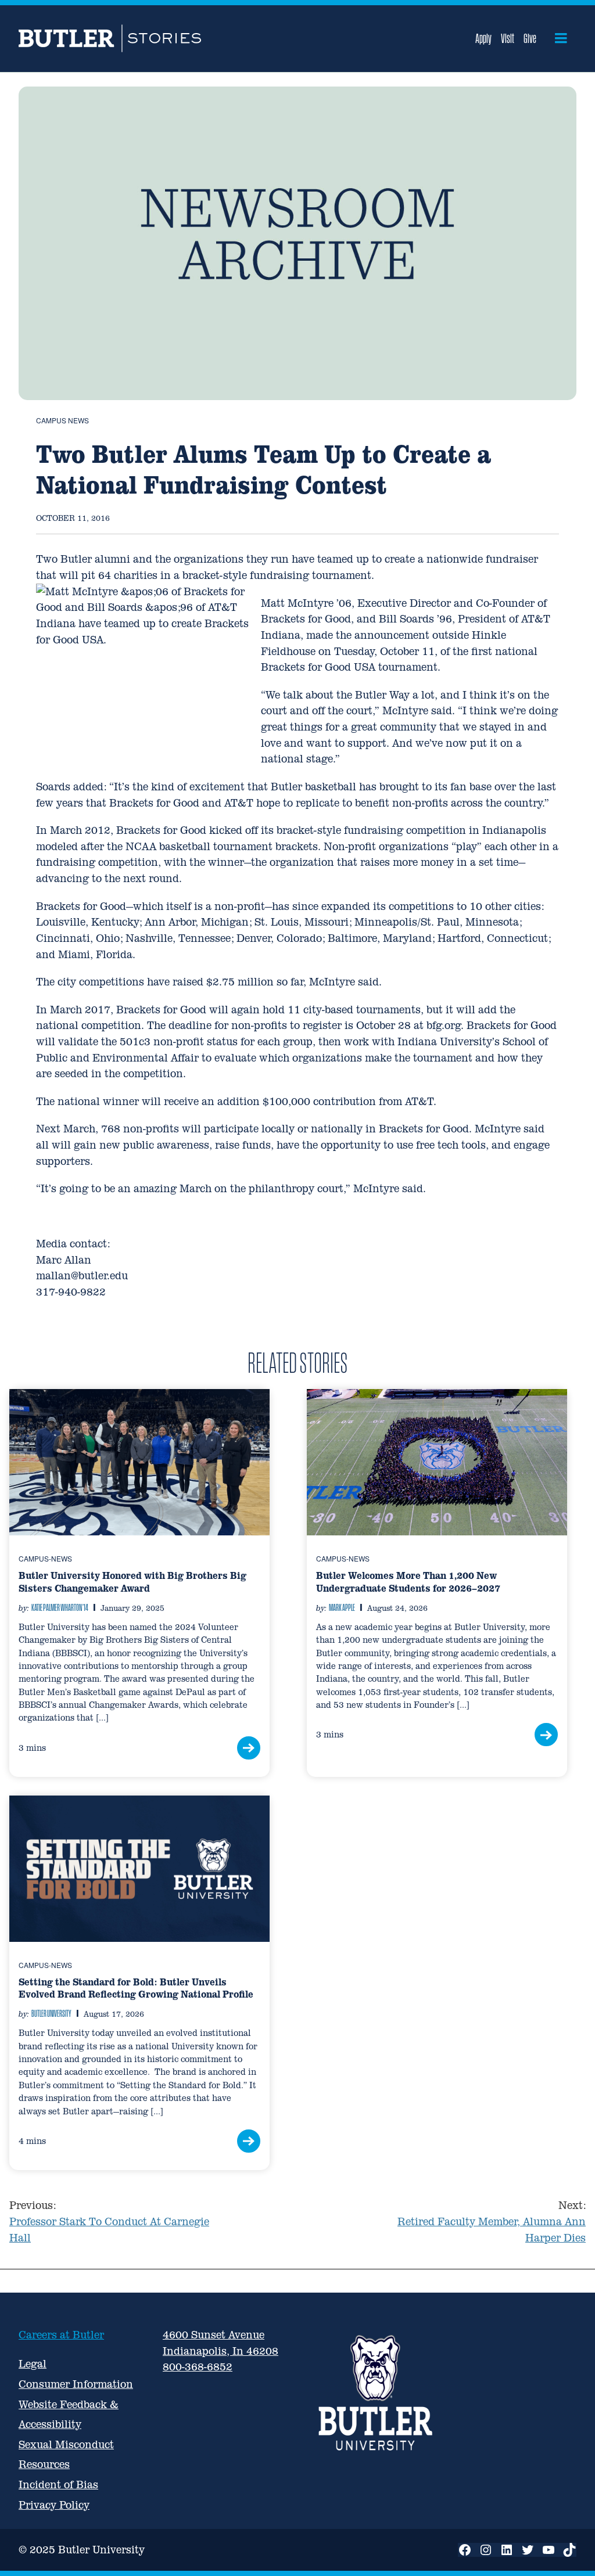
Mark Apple (342, 1607)
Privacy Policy (54, 2505)
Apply (483, 38)
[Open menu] (561, 38)
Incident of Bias (58, 2485)
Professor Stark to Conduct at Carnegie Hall (109, 2221)
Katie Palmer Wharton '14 (60, 1607)
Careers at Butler (61, 2335)
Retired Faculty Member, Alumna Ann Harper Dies (492, 2221)
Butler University (51, 2013)
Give (530, 38)
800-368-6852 (198, 2367)
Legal (33, 2364)
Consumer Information (76, 2384)
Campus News (62, 420)
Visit (508, 38)
